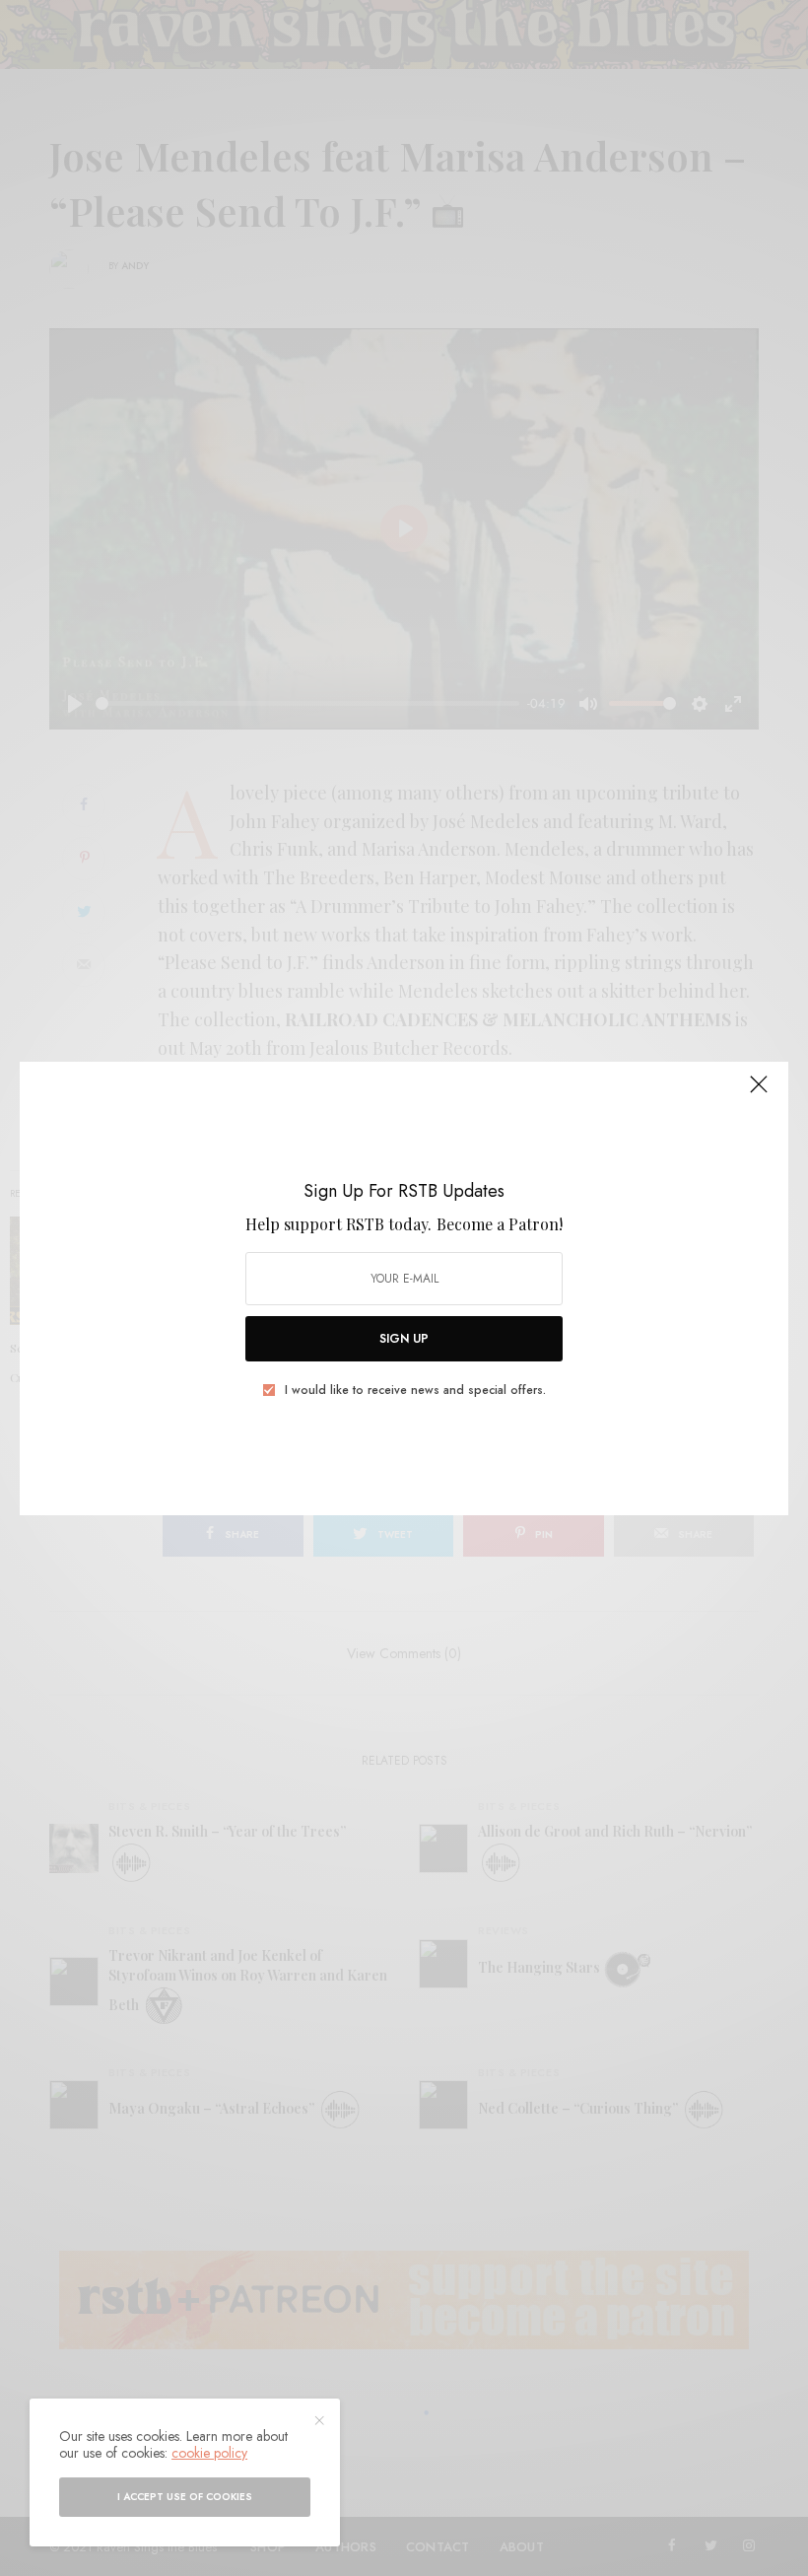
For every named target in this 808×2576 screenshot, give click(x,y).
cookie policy (209, 2453)
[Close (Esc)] (759, 1093)
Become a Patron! (500, 1224)
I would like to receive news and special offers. (415, 1390)
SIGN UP (404, 1339)
